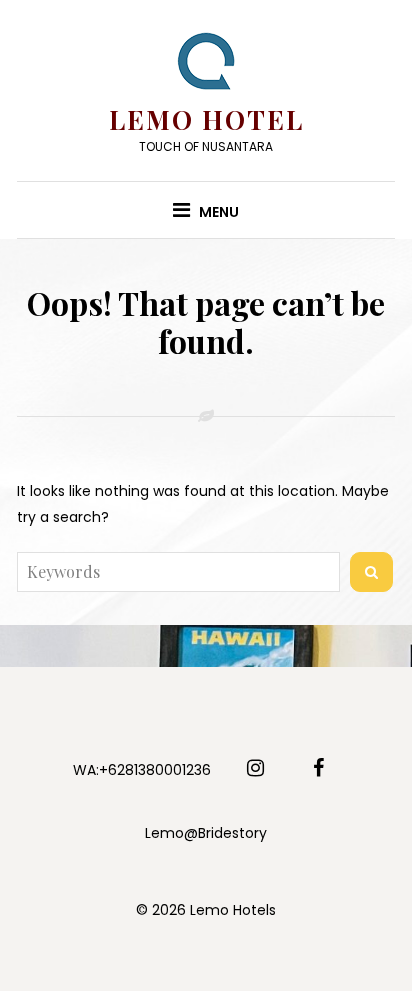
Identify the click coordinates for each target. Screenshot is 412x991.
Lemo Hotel (206, 119)
